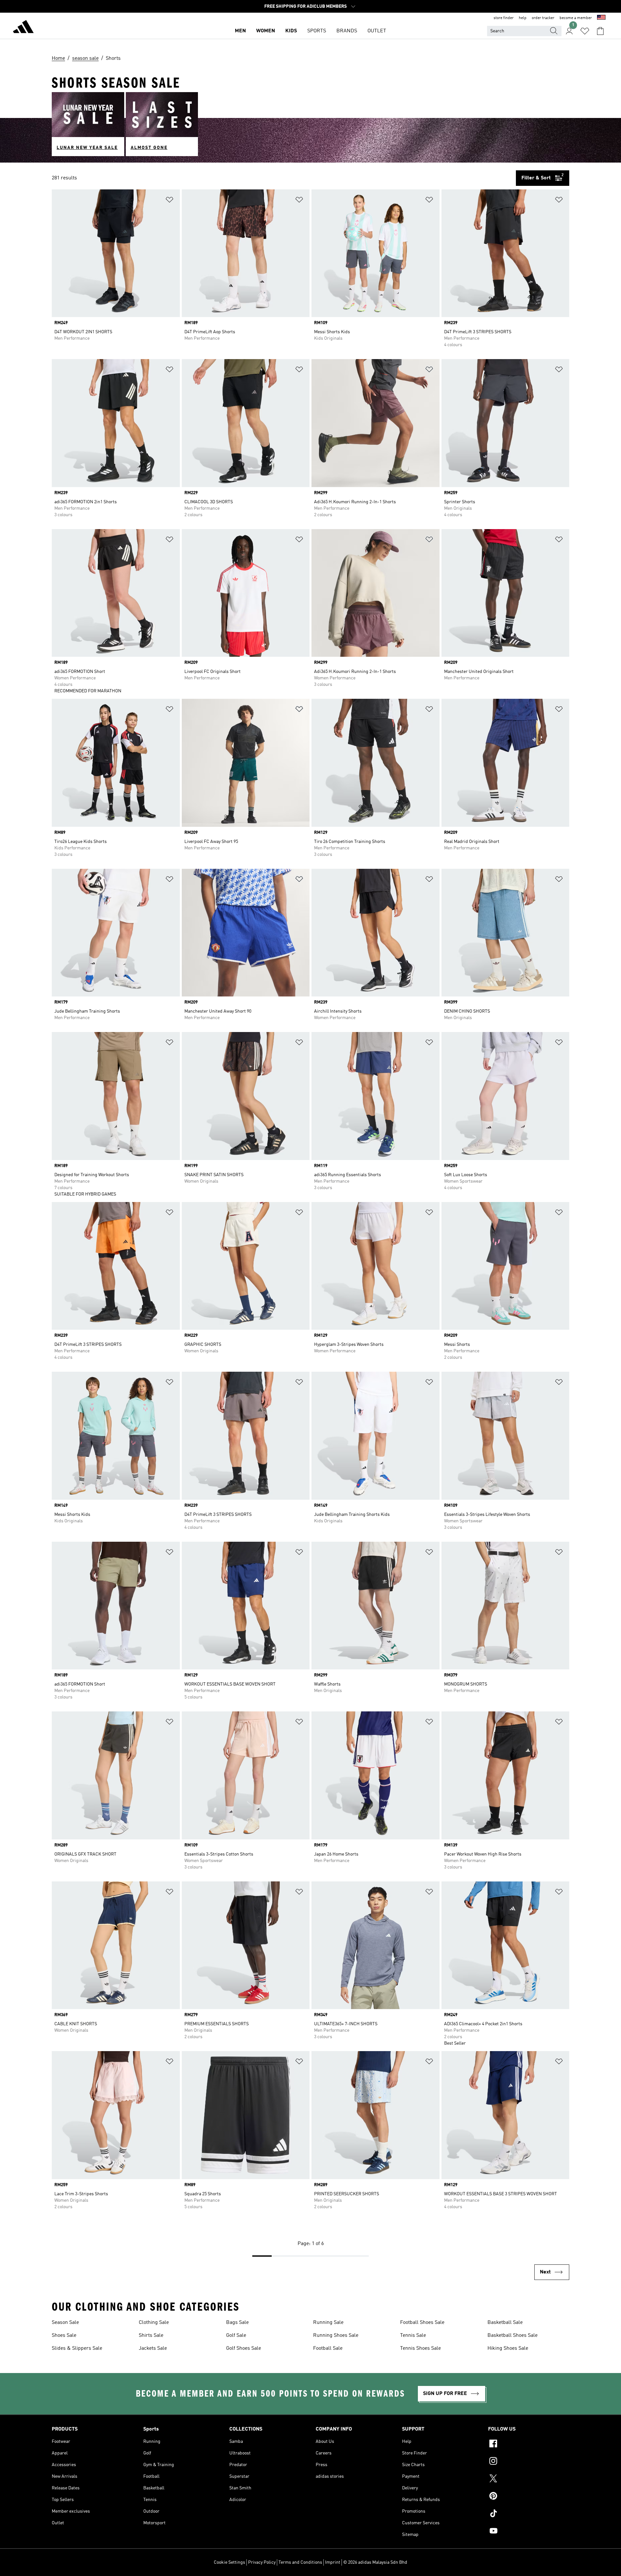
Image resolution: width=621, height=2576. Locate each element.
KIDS (291, 31)
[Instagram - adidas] (529, 2462)
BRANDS (347, 31)
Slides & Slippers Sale (77, 2348)
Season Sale (65, 2323)
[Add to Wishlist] (169, 201)
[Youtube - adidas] (529, 2532)
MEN (240, 31)
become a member (576, 18)
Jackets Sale (153, 2348)
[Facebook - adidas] (529, 2444)
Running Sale (328, 2323)
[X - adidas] (529, 2479)
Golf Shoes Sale (244, 2348)
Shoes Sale (64, 2336)
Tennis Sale (413, 2336)
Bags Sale (237, 2323)
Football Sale (328, 2348)
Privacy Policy (262, 2562)
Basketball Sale (505, 2323)
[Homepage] (23, 28)
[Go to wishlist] (585, 31)
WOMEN (266, 31)
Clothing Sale (154, 2323)
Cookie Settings (229, 2562)
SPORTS (317, 31)
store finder (504, 18)
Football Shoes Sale (422, 2323)
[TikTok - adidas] (529, 2514)
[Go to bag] (600, 31)
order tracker (543, 18)
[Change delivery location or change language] (601, 18)
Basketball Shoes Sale (512, 2336)
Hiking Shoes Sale (508, 2348)
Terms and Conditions (300, 2562)
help (523, 18)
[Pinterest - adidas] (529, 2497)
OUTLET (377, 31)
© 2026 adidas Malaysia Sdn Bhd (375, 2562)
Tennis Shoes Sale (420, 2348)
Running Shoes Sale (336, 2336)
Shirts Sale (151, 2336)
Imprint (333, 2562)
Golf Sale (236, 2336)
